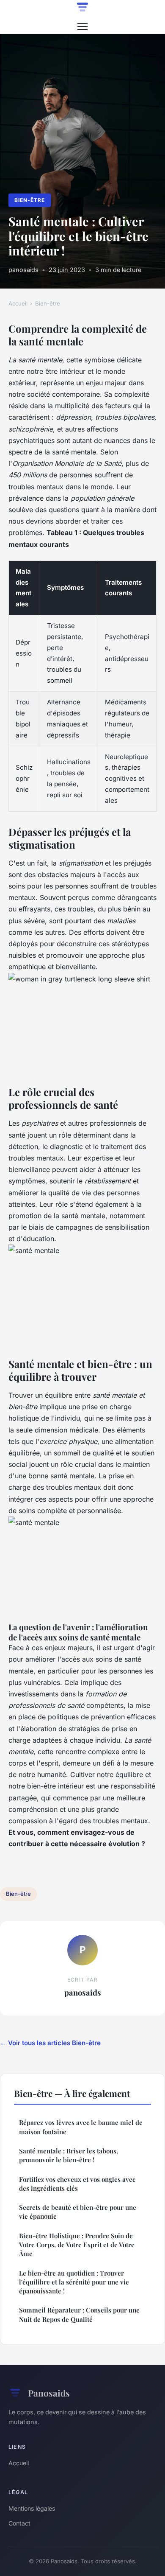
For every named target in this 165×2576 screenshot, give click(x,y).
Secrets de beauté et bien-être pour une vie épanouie (78, 2212)
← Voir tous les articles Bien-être (50, 2043)
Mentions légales (32, 2508)
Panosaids (49, 2393)
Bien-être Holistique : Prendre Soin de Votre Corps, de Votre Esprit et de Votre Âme (77, 2245)
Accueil (18, 303)
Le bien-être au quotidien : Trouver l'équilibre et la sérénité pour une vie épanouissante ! (74, 2282)
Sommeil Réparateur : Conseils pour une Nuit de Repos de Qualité (79, 2314)
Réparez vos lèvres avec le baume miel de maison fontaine (81, 2127)
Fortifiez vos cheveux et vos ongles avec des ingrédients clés (77, 2184)
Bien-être (30, 200)
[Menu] (82, 27)
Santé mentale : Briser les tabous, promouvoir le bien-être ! (69, 2155)
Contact (19, 2523)
